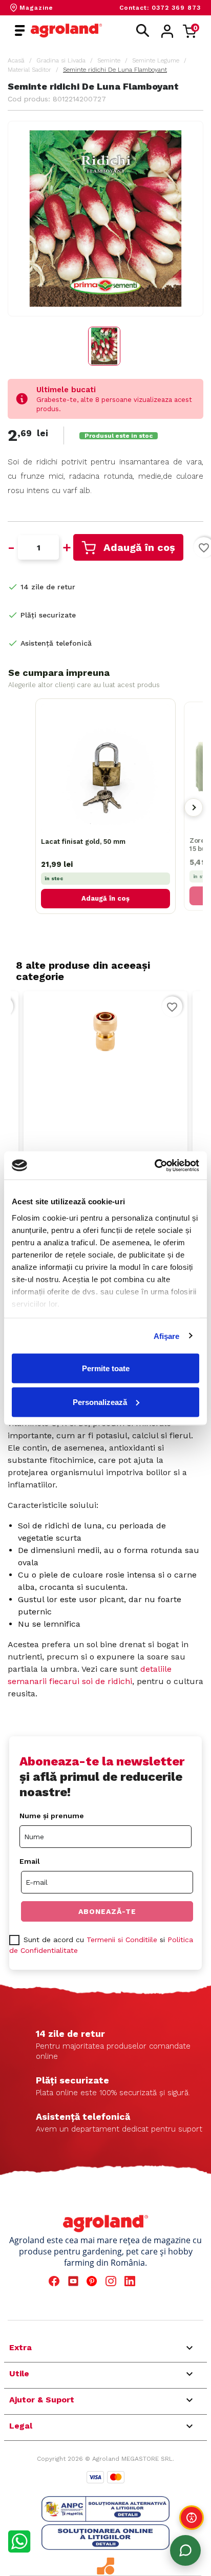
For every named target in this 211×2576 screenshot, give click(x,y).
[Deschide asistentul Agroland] (185, 2550)
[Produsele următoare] (194, 807)
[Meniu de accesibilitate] (192, 2518)
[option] (105, 1117)
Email (30, 1861)
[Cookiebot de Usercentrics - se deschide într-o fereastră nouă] (154, 1165)
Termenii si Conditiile (122, 1940)
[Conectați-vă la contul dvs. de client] (167, 31)
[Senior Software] (105, 2566)
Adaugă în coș (139, 547)
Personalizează (100, 1402)
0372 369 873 (176, 8)
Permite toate (106, 1368)
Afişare (167, 1336)
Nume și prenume (52, 1816)
